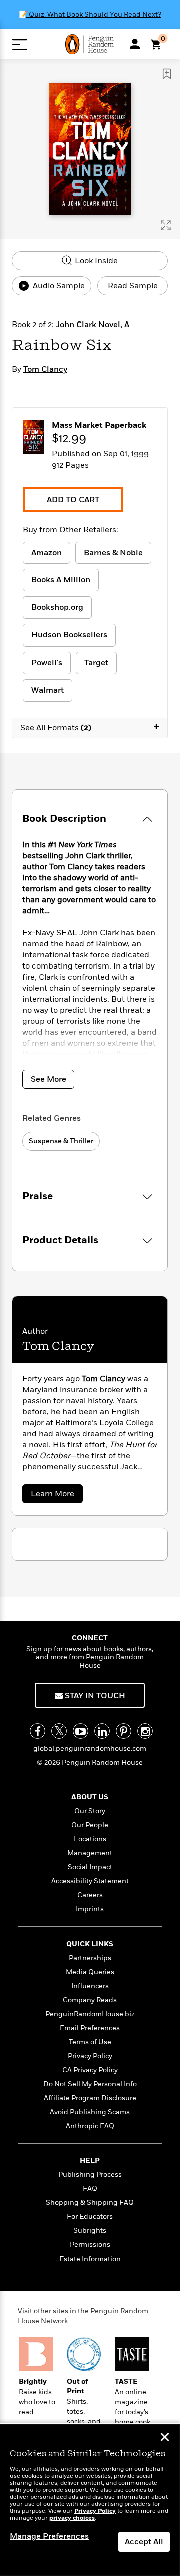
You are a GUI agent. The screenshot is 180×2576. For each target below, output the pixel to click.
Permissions (90, 2245)
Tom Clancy (45, 369)
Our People (90, 1825)
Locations (90, 1839)
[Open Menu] (20, 44)
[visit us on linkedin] (102, 1731)
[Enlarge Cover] (166, 225)
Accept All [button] (144, 2542)
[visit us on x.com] (59, 1731)
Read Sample (133, 286)
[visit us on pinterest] (124, 1731)
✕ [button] (165, 2438)
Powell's (47, 663)
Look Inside (95, 261)
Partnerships (90, 1958)
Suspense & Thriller (61, 1141)
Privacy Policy (90, 2056)
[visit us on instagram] (145, 1731)
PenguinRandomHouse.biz (90, 2014)
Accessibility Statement (90, 1881)
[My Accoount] (135, 44)
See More (49, 1079)
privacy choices (72, 2518)
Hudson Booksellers (69, 635)
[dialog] (90, 2500)
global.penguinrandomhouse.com (90, 1748)
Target (96, 663)
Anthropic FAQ (90, 2126)
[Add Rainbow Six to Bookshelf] (167, 74)
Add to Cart (73, 500)
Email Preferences (90, 2028)
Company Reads (90, 2000)
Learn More (56, 1496)
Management (90, 1853)
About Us (90, 1797)
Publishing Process (90, 2175)
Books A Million (61, 580)
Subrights (90, 2231)
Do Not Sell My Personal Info (90, 2084)
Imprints (90, 1909)
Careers (90, 1895)
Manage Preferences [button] (49, 2536)
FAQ (90, 2189)
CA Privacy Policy (90, 2070)
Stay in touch (94, 1696)
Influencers (90, 1986)
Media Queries (90, 1972)
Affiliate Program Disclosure (90, 2098)
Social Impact (90, 1867)
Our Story (90, 1811)
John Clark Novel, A (93, 325)
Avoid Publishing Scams (90, 2112)
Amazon (47, 553)
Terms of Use (90, 2042)
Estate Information (90, 2259)
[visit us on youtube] (81, 1731)
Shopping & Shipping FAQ (90, 2203)
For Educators (90, 2217)
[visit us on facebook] (38, 1731)
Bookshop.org (57, 607)
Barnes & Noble (113, 553)
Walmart (48, 690)
